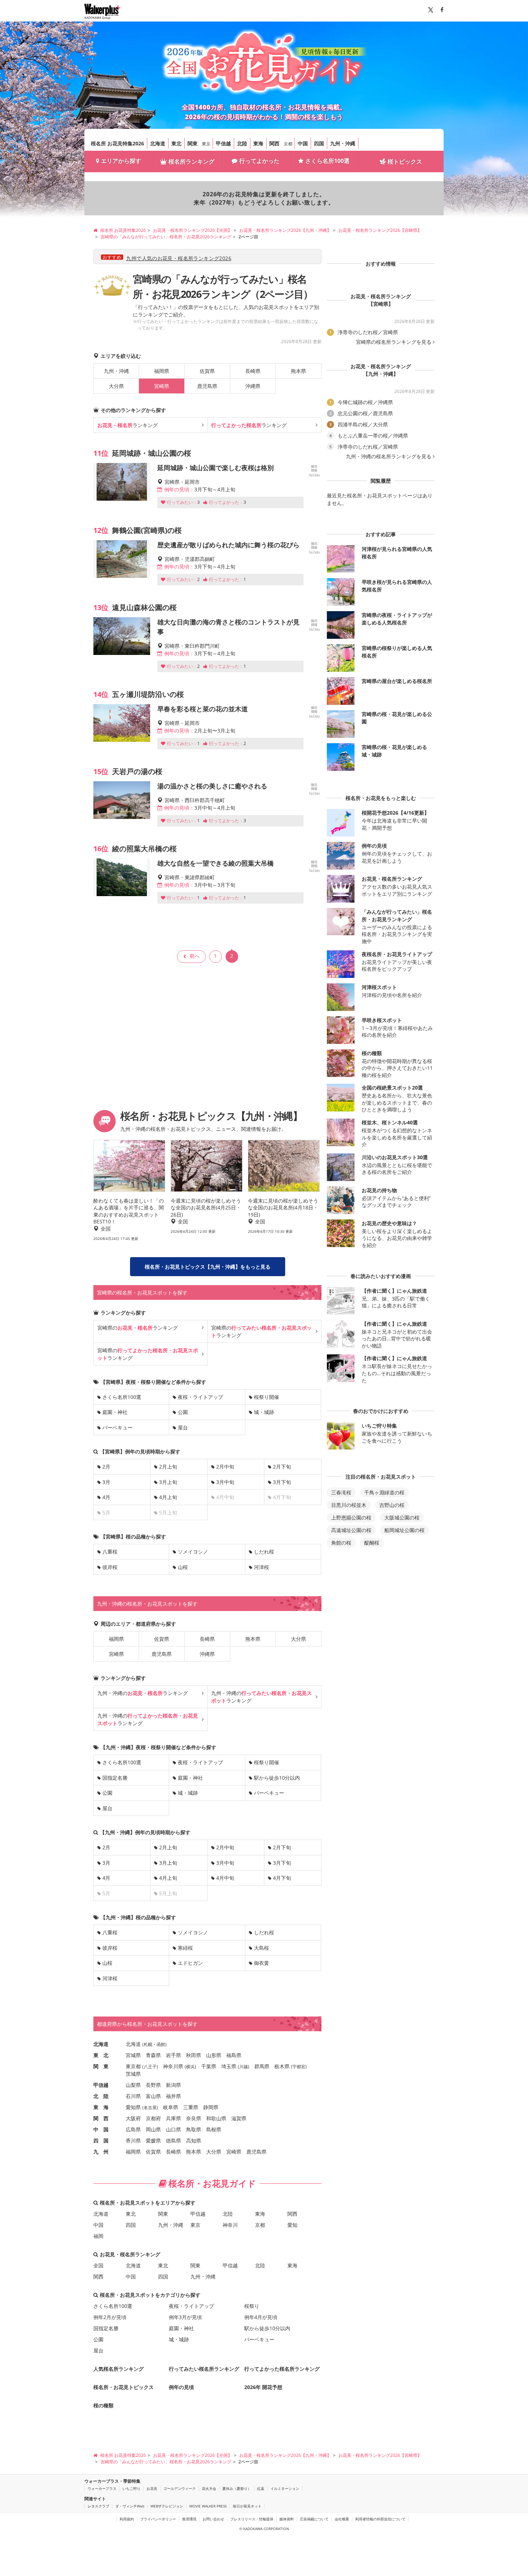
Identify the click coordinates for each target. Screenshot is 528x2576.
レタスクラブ (98, 2506)
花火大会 (209, 2488)
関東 (193, 143)
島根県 (214, 2129)
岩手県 (173, 2055)
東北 (176, 143)
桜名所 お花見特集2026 (117, 143)
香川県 (133, 2141)
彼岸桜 (110, 1567)
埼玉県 (229, 2066)
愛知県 (133, 2107)
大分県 (116, 386)
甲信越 (223, 143)
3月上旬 (168, 1482)
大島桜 (261, 1948)
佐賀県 (207, 371)
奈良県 (194, 2118)
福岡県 (162, 371)
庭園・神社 (115, 1412)
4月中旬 (225, 1878)
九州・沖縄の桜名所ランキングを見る (389, 456)
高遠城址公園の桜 (351, 1530)
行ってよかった (259, 161)
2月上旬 (168, 1467)
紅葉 (261, 2488)
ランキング (128, 425)
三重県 (191, 2107)
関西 (274, 143)
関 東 (101, 2066)
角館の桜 (341, 1543)
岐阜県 (171, 2107)
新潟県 (173, 2085)
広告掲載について (314, 2519)
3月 (106, 1482)
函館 (161, 2044)
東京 (206, 144)
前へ (195, 956)
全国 (98, 2265)
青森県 (153, 2055)
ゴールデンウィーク (180, 2488)
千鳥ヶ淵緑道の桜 (384, 1492)
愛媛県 (153, 2141)
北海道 (158, 143)
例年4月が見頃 (261, 2317)
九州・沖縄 (343, 143)
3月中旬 (225, 1482)
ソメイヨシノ (193, 1552)
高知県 (194, 2141)
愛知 (292, 2225)
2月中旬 (225, 1467)
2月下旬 (282, 1467)
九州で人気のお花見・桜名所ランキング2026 (179, 258)
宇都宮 (299, 2067)
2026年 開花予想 (263, 2387)
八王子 (150, 2067)
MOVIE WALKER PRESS (208, 2506)
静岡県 (211, 2107)
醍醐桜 (372, 1543)
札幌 (148, 2044)
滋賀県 (239, 2118)
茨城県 (133, 2074)
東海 (258, 143)
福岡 (98, 2236)
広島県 (133, 2129)
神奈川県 (173, 2066)
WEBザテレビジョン (167, 2506)
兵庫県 (173, 2118)
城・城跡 (264, 1412)
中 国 (101, 2129)
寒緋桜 (185, 1948)
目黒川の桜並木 (349, 1505)
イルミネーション (285, 2488)
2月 (106, 1467)
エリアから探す (121, 161)
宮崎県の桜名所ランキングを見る (394, 342)
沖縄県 (253, 386)
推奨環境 (189, 2519)
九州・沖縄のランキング (143, 1693)
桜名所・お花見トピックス (124, 2387)
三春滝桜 (341, 1492)
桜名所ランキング (191, 161)
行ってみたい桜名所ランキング (204, 2369)
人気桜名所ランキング (119, 2369)
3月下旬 (282, 1482)
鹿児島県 (207, 386)
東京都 (133, 2066)
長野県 (153, 2085)
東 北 (101, 2055)
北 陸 (101, 2096)
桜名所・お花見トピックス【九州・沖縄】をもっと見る (208, 1267)
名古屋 (150, 2107)
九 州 (101, 2152)
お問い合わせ (213, 2519)
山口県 (173, 2129)
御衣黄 (261, 1963)
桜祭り (252, 2306)
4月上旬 (168, 1497)
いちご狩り (131, 2488)
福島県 (234, 2055)
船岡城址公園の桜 (404, 1530)
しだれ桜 (264, 1552)
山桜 (183, 1567)
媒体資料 (287, 2519)
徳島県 (173, 2141)
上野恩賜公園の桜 (351, 1518)
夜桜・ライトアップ (200, 1397)
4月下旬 (282, 1878)
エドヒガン (190, 1963)
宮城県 (133, 2055)
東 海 (101, 2107)
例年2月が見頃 (110, 2317)
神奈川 (230, 2225)
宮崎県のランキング (138, 1328)
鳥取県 (194, 2129)
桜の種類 (103, 2405)
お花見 (152, 2488)
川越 (244, 2067)
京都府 (153, 2118)
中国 (303, 143)
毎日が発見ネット (247, 2506)
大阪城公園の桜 (402, 1518)
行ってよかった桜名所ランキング (282, 2369)
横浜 (190, 2067)
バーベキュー (117, 1427)
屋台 (183, 1427)
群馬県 (262, 2066)
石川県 (133, 2096)
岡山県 (153, 2129)
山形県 (214, 2055)
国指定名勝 (115, 1778)
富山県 (153, 2096)
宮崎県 (116, 1654)
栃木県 (282, 2066)
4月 (106, 1497)
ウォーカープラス (102, 2488)
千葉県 (209, 2066)
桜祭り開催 (267, 1397)
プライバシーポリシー (158, 2519)
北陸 (242, 143)
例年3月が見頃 (185, 2317)
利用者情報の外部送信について (380, 2519)
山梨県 (133, 2085)
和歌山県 (216, 2118)
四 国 (101, 2141)
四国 (319, 143)
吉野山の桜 (392, 1505)
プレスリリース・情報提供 (252, 2519)
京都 (288, 144)
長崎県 (253, 371)
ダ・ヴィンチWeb (130, 2506)
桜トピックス (405, 161)
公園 (183, 1412)
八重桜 (110, 1552)
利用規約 (127, 2519)
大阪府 (133, 2118)
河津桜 (261, 1567)
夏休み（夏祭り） (237, 2488)
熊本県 (298, 371)
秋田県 (194, 2055)
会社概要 (342, 2519)
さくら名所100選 (327, 161)
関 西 (101, 2118)
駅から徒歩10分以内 (277, 1778)
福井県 (173, 2096)
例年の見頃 (181, 2387)
